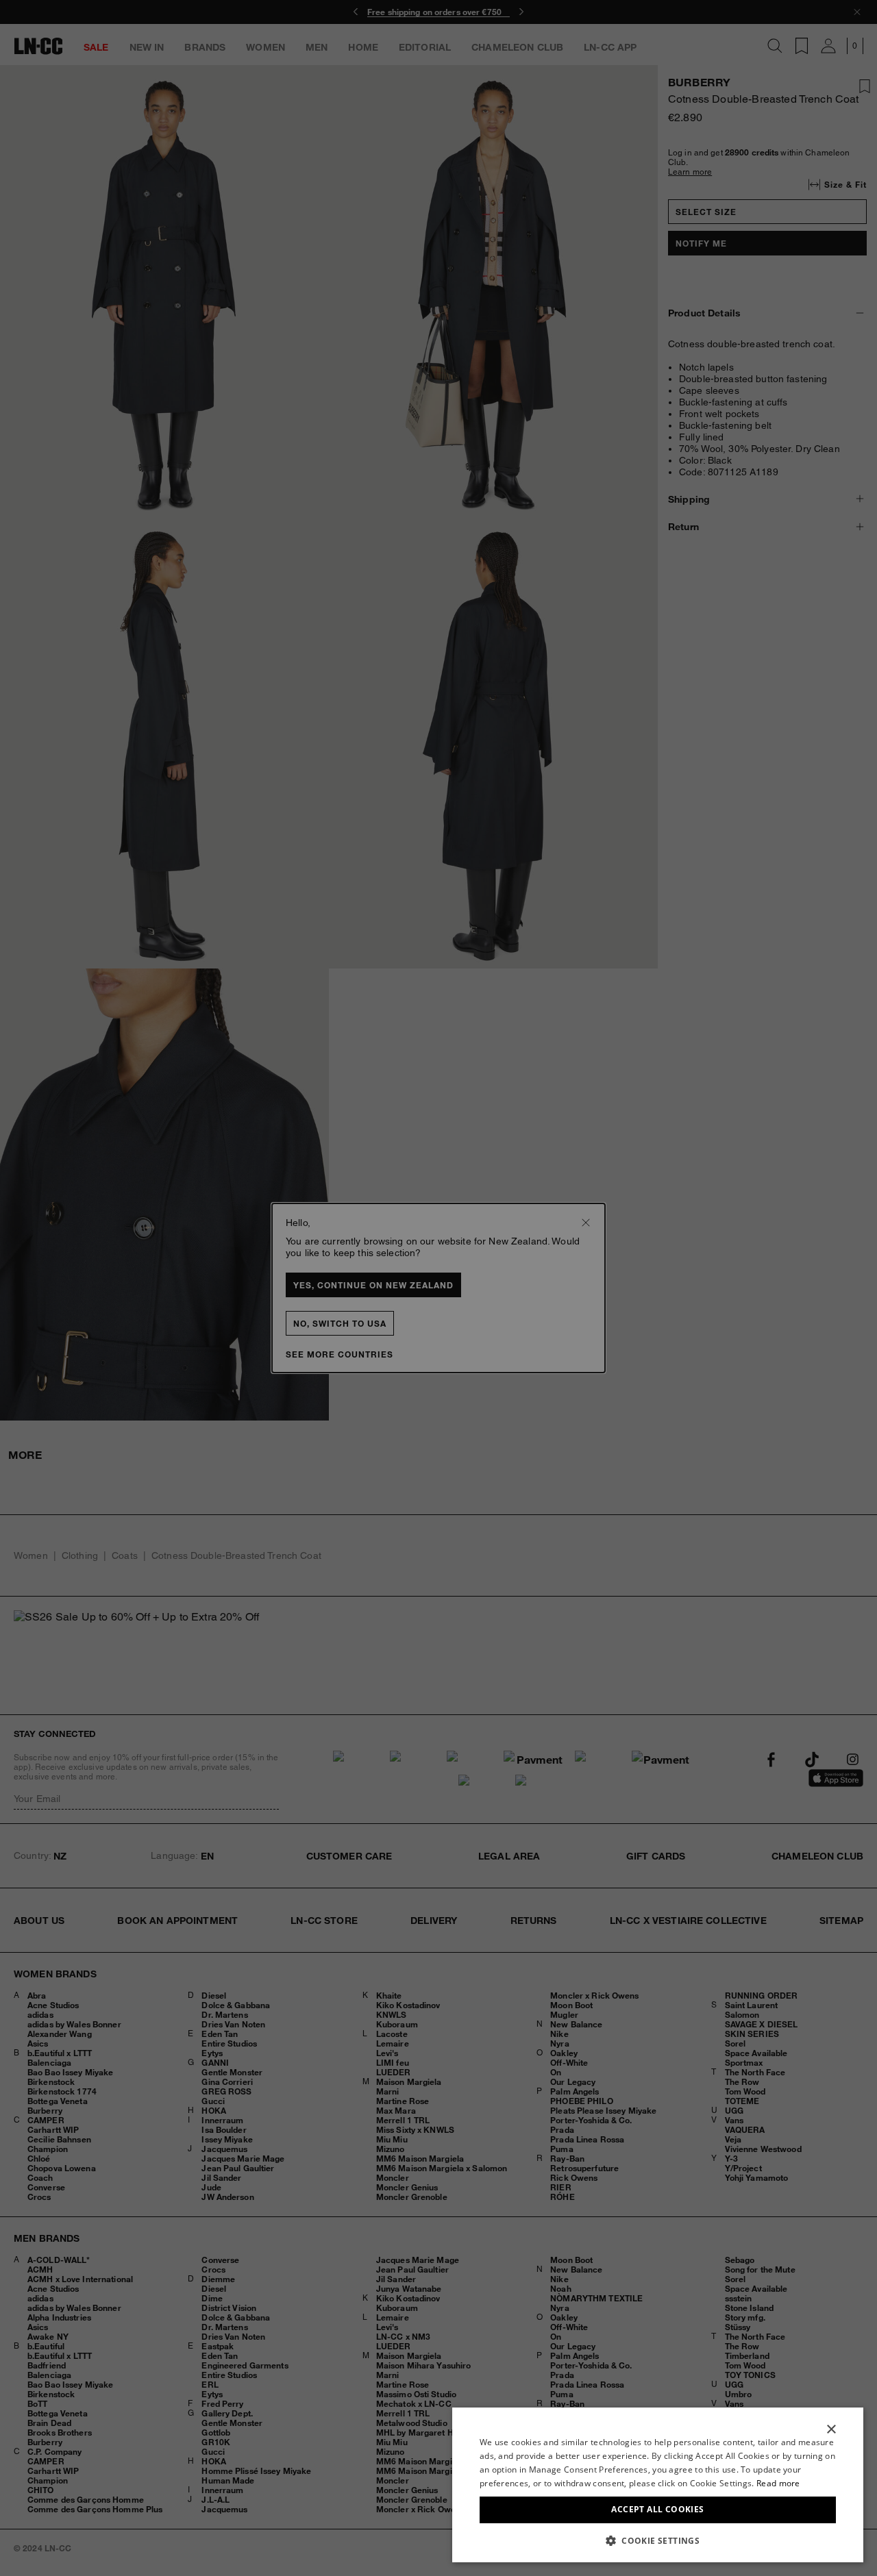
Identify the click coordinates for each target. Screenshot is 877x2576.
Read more (778, 2483)
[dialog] (658, 2485)
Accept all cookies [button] (657, 2509)
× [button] (831, 2430)
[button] (658, 2540)
